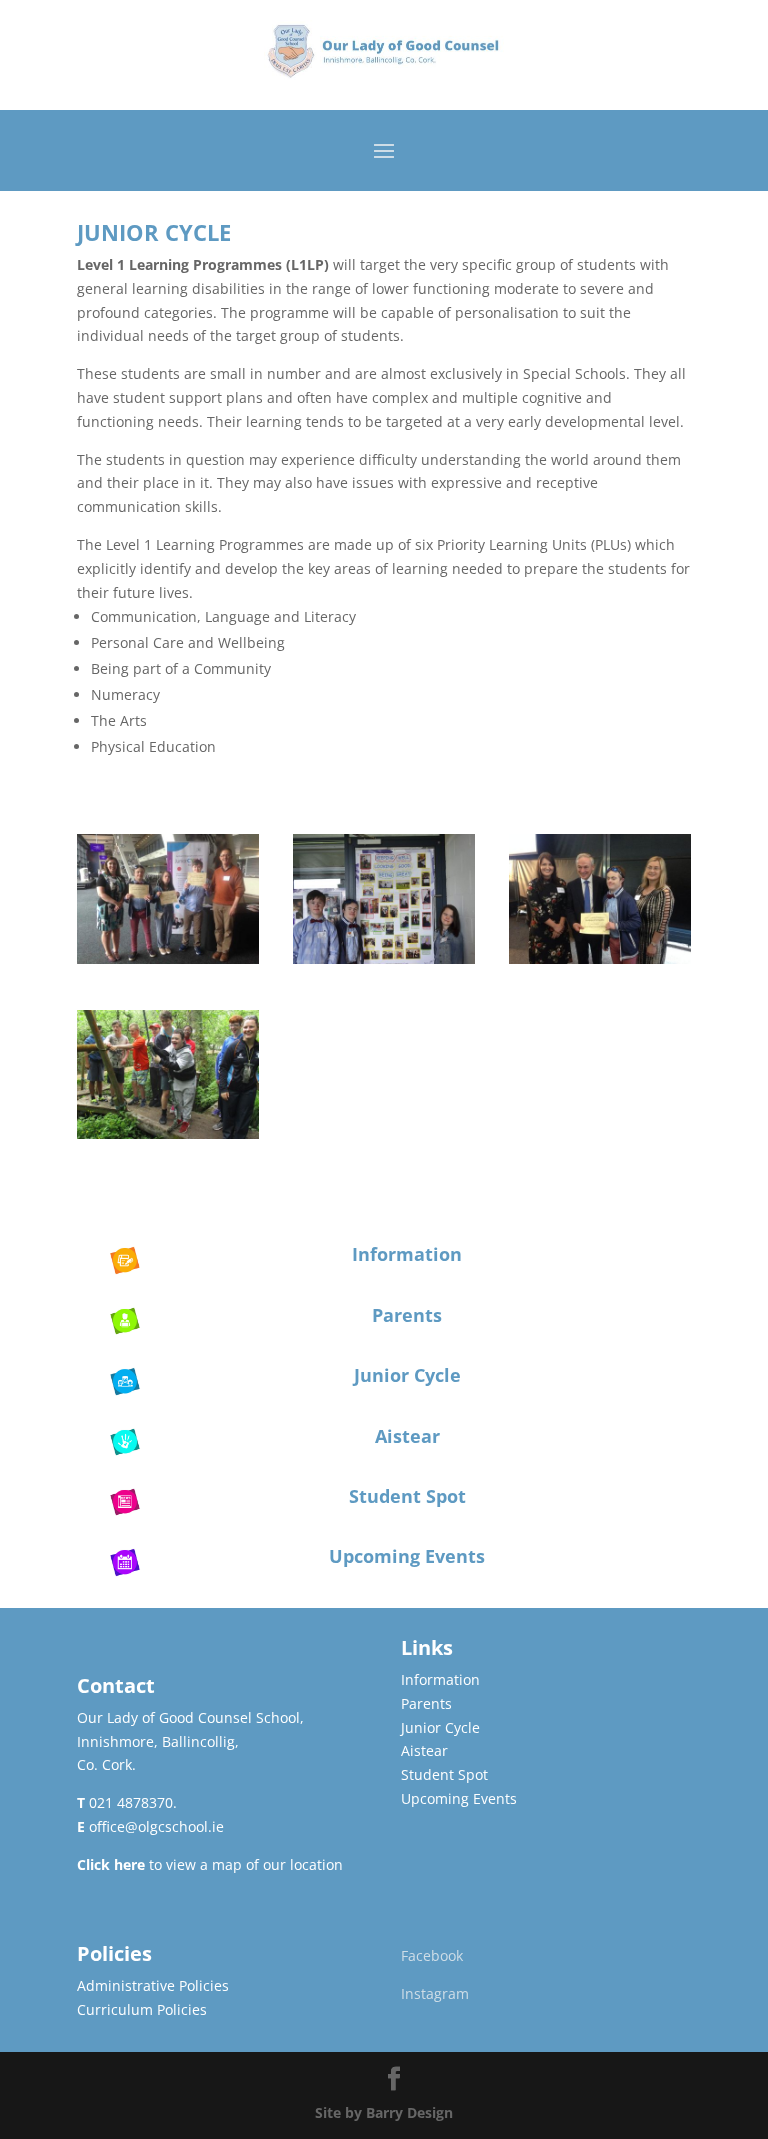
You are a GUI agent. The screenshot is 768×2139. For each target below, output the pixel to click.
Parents (407, 1315)
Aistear (407, 1436)
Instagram (435, 1993)
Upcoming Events (407, 1556)
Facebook (432, 1955)
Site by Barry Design (384, 2112)
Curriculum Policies (142, 2009)
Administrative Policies (153, 1985)
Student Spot (407, 1496)
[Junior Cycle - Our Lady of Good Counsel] (168, 958)
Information (407, 1254)
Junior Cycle (407, 1375)
